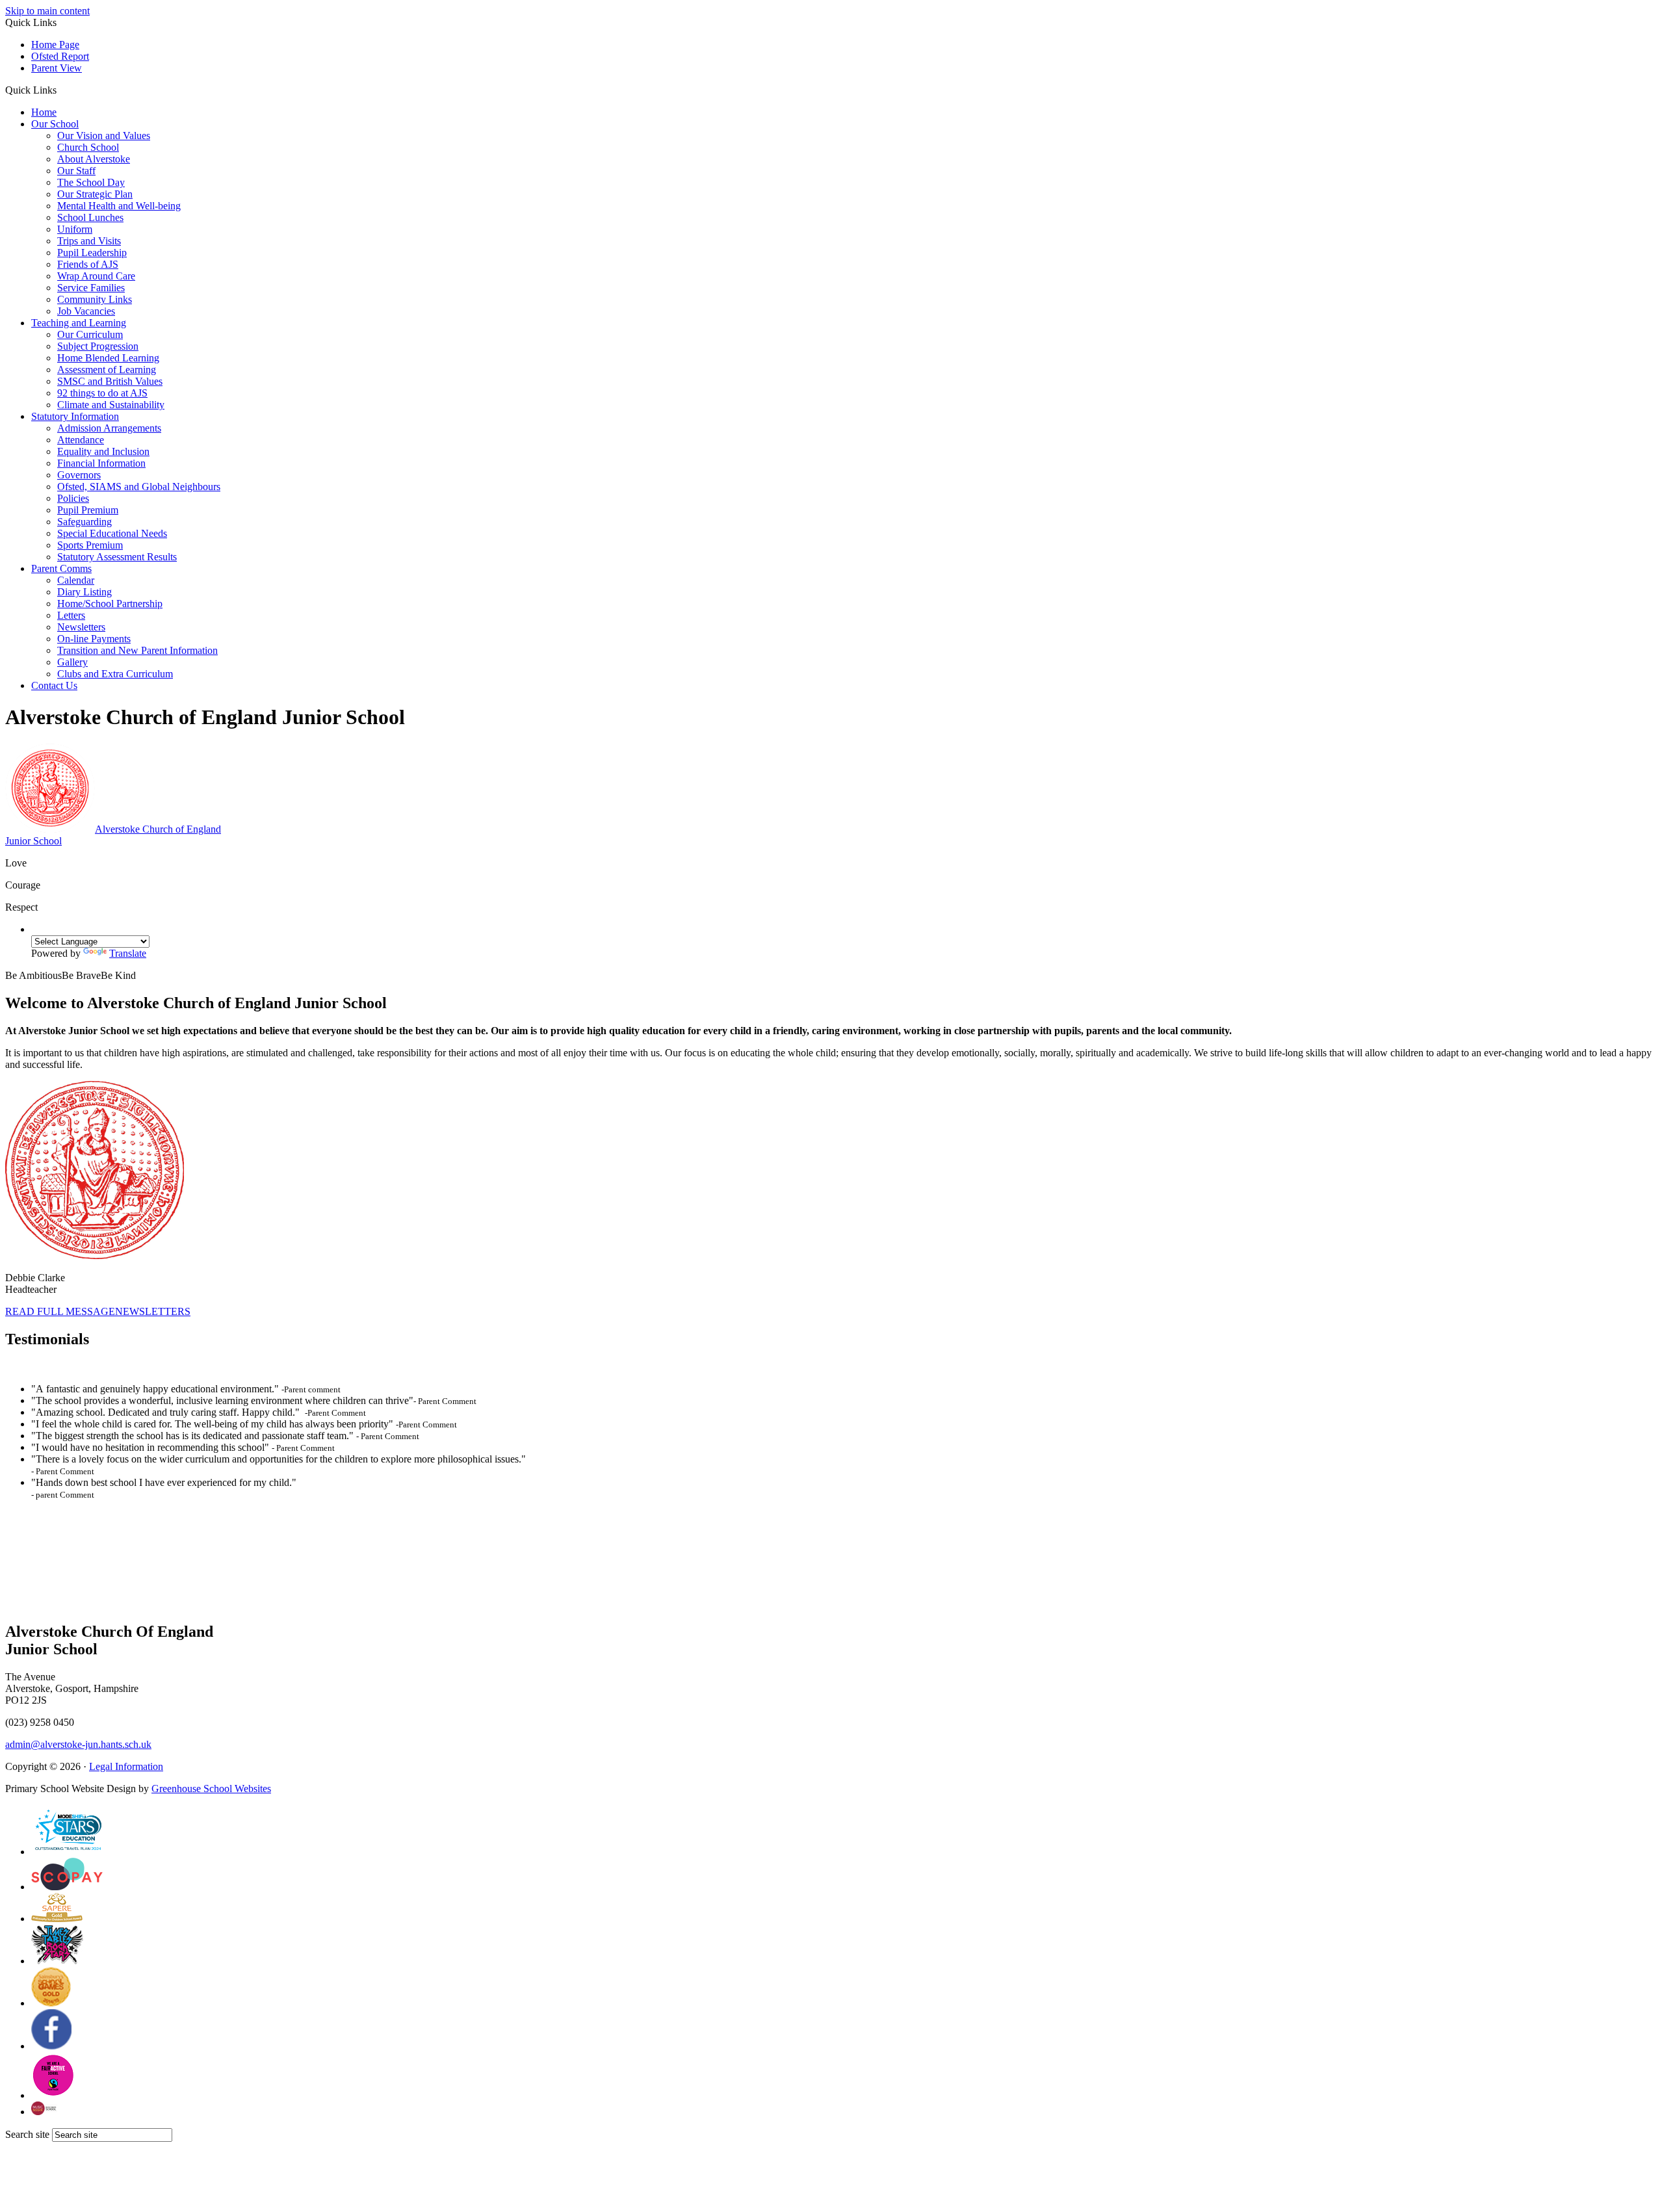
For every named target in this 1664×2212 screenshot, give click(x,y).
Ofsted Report (60, 56)
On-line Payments (94, 639)
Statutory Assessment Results (117, 557)
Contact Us (54, 685)
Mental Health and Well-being (119, 206)
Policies (73, 498)
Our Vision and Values (104, 136)
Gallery (72, 662)
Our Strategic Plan (95, 194)
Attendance (81, 440)
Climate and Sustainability (111, 405)
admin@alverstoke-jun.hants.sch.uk (78, 1744)
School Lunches (90, 217)
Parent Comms (61, 568)
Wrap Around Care (96, 276)
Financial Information (101, 463)
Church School (88, 147)
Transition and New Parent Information (137, 650)
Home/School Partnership (110, 604)
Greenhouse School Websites (211, 1789)
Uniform (75, 229)
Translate (128, 953)
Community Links (95, 299)
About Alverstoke (94, 159)
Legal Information (126, 1766)
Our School (55, 124)
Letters (71, 615)
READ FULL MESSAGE (60, 1311)
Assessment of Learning (107, 370)
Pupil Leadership (92, 253)
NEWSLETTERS (153, 1311)
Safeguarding (84, 522)
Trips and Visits (89, 241)
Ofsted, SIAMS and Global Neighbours (139, 487)
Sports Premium (90, 545)
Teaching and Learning (79, 323)
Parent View (57, 68)
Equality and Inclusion (103, 451)
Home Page (55, 45)
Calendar (76, 580)
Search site (27, 2134)
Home (44, 112)
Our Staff (76, 171)
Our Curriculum (90, 334)
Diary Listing (84, 592)
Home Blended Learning (108, 358)
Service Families (91, 288)
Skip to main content (47, 11)
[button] (61, 90)
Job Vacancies (86, 311)
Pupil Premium (88, 510)
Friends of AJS (88, 264)
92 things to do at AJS (102, 393)
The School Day (91, 182)
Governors (79, 475)
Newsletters (81, 627)
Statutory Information (75, 416)
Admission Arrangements (109, 428)
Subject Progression (98, 346)
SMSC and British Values (110, 381)
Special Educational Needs (112, 533)
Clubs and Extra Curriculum (115, 674)
